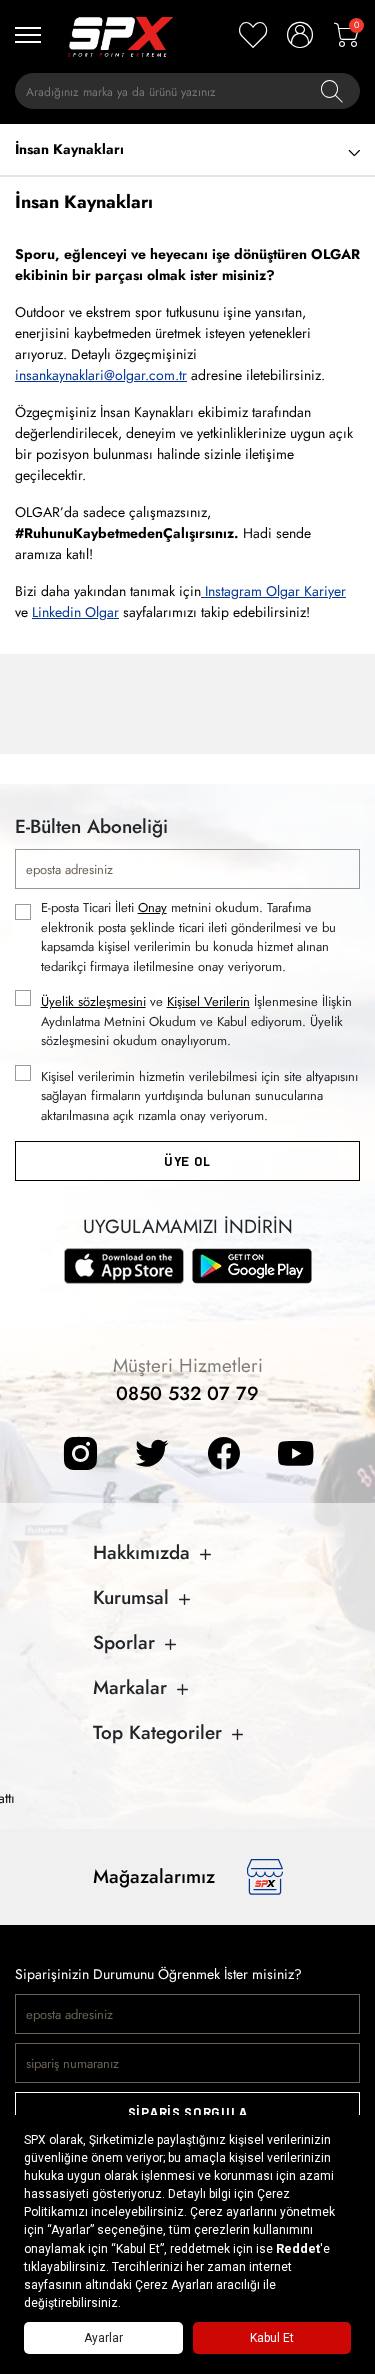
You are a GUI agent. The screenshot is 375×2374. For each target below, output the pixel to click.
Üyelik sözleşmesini (93, 1001)
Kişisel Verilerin (208, 1001)
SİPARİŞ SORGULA (188, 2112)
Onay (152, 907)
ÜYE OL (187, 1161)
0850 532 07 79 (187, 1393)
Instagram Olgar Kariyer (275, 591)
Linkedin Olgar (75, 612)
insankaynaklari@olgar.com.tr (101, 375)
